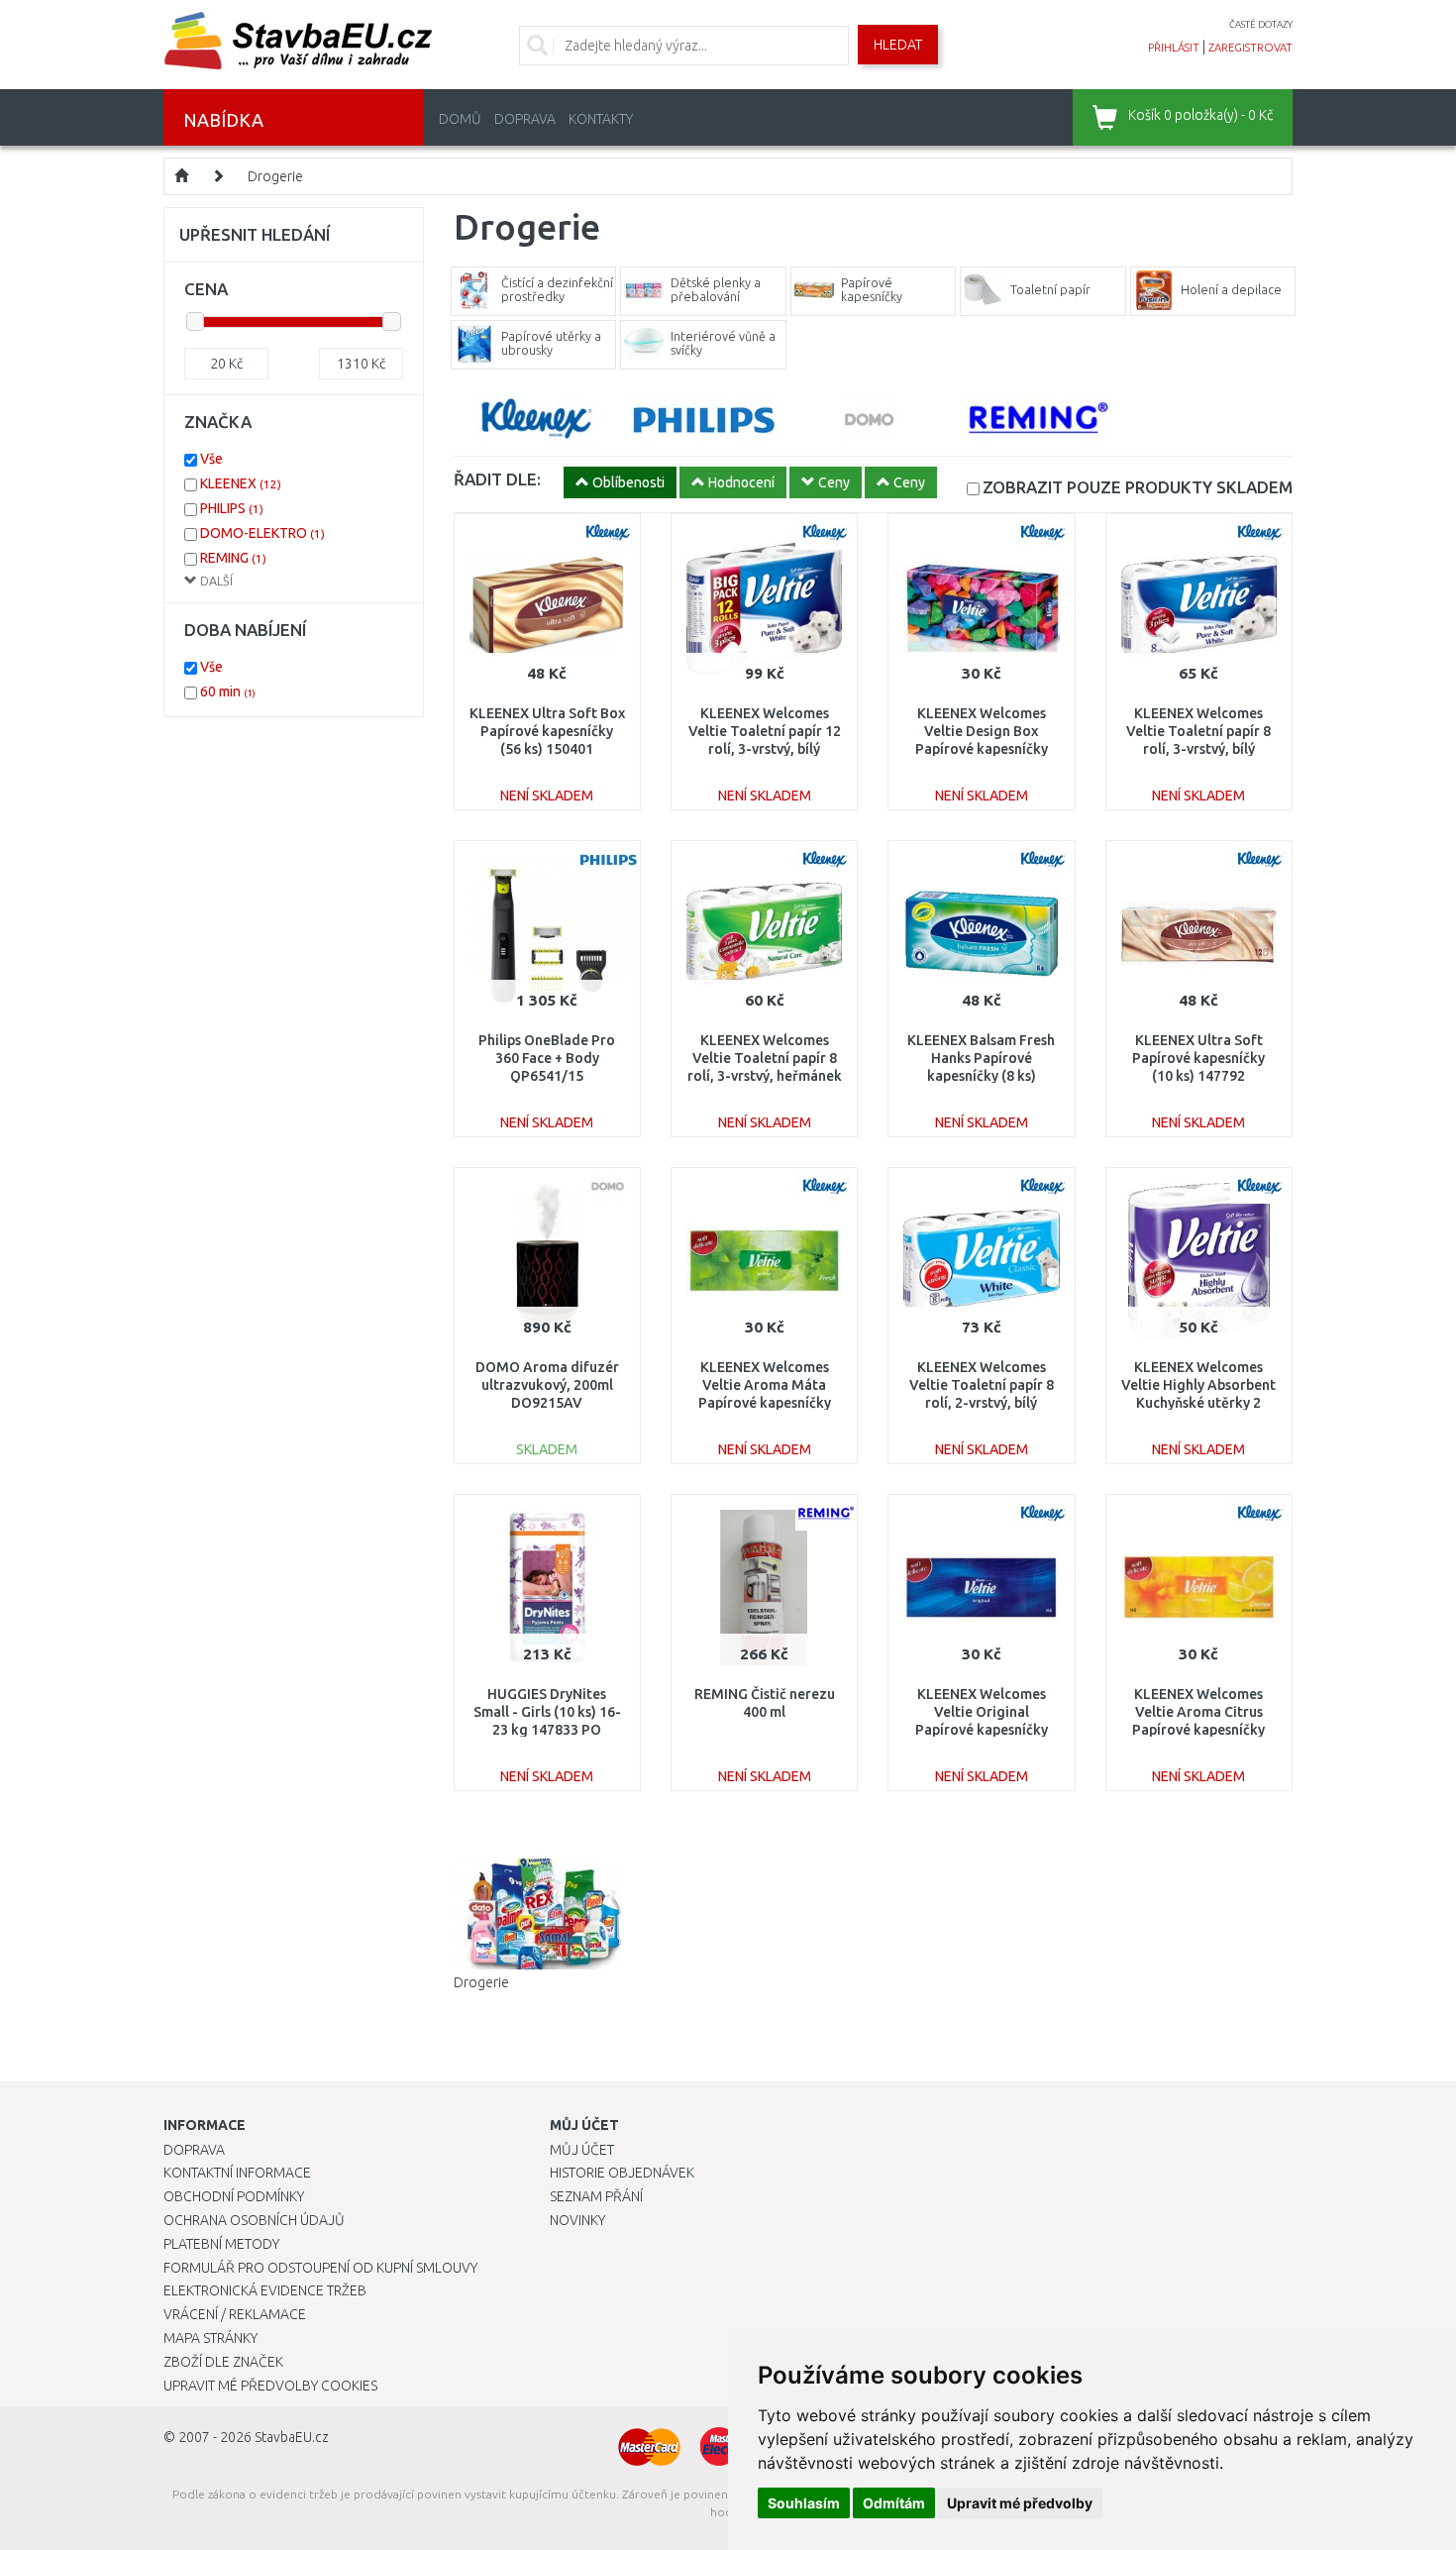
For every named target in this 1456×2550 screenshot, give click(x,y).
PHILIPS (232, 508)
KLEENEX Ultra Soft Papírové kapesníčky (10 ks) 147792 (1198, 1058)
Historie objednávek (622, 2173)
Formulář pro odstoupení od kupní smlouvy (320, 2268)
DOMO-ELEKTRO (262, 533)
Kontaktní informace (237, 2173)
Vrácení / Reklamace (235, 2314)
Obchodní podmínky (234, 2196)
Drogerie (275, 176)
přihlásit (1174, 48)
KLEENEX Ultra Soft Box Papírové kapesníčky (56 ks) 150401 (547, 731)
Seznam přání (596, 2196)
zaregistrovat (1250, 48)
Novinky (577, 2220)
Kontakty (601, 119)
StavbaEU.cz (292, 2437)
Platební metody (221, 2244)
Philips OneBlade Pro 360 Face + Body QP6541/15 (547, 1058)
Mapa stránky (210, 2338)
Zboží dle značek (223, 2362)
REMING (233, 558)
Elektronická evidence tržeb (265, 2290)
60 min (228, 691)
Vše (211, 459)
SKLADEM (1138, 487)
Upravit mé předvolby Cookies (270, 2386)
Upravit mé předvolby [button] (1020, 2503)
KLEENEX (241, 483)
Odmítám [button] (894, 2503)
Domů (460, 119)
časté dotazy (1261, 24)
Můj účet (582, 2150)
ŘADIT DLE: (497, 479)
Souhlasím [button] (804, 2503)
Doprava (525, 119)
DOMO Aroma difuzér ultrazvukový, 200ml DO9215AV (547, 1385)
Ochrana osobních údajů (254, 2220)
